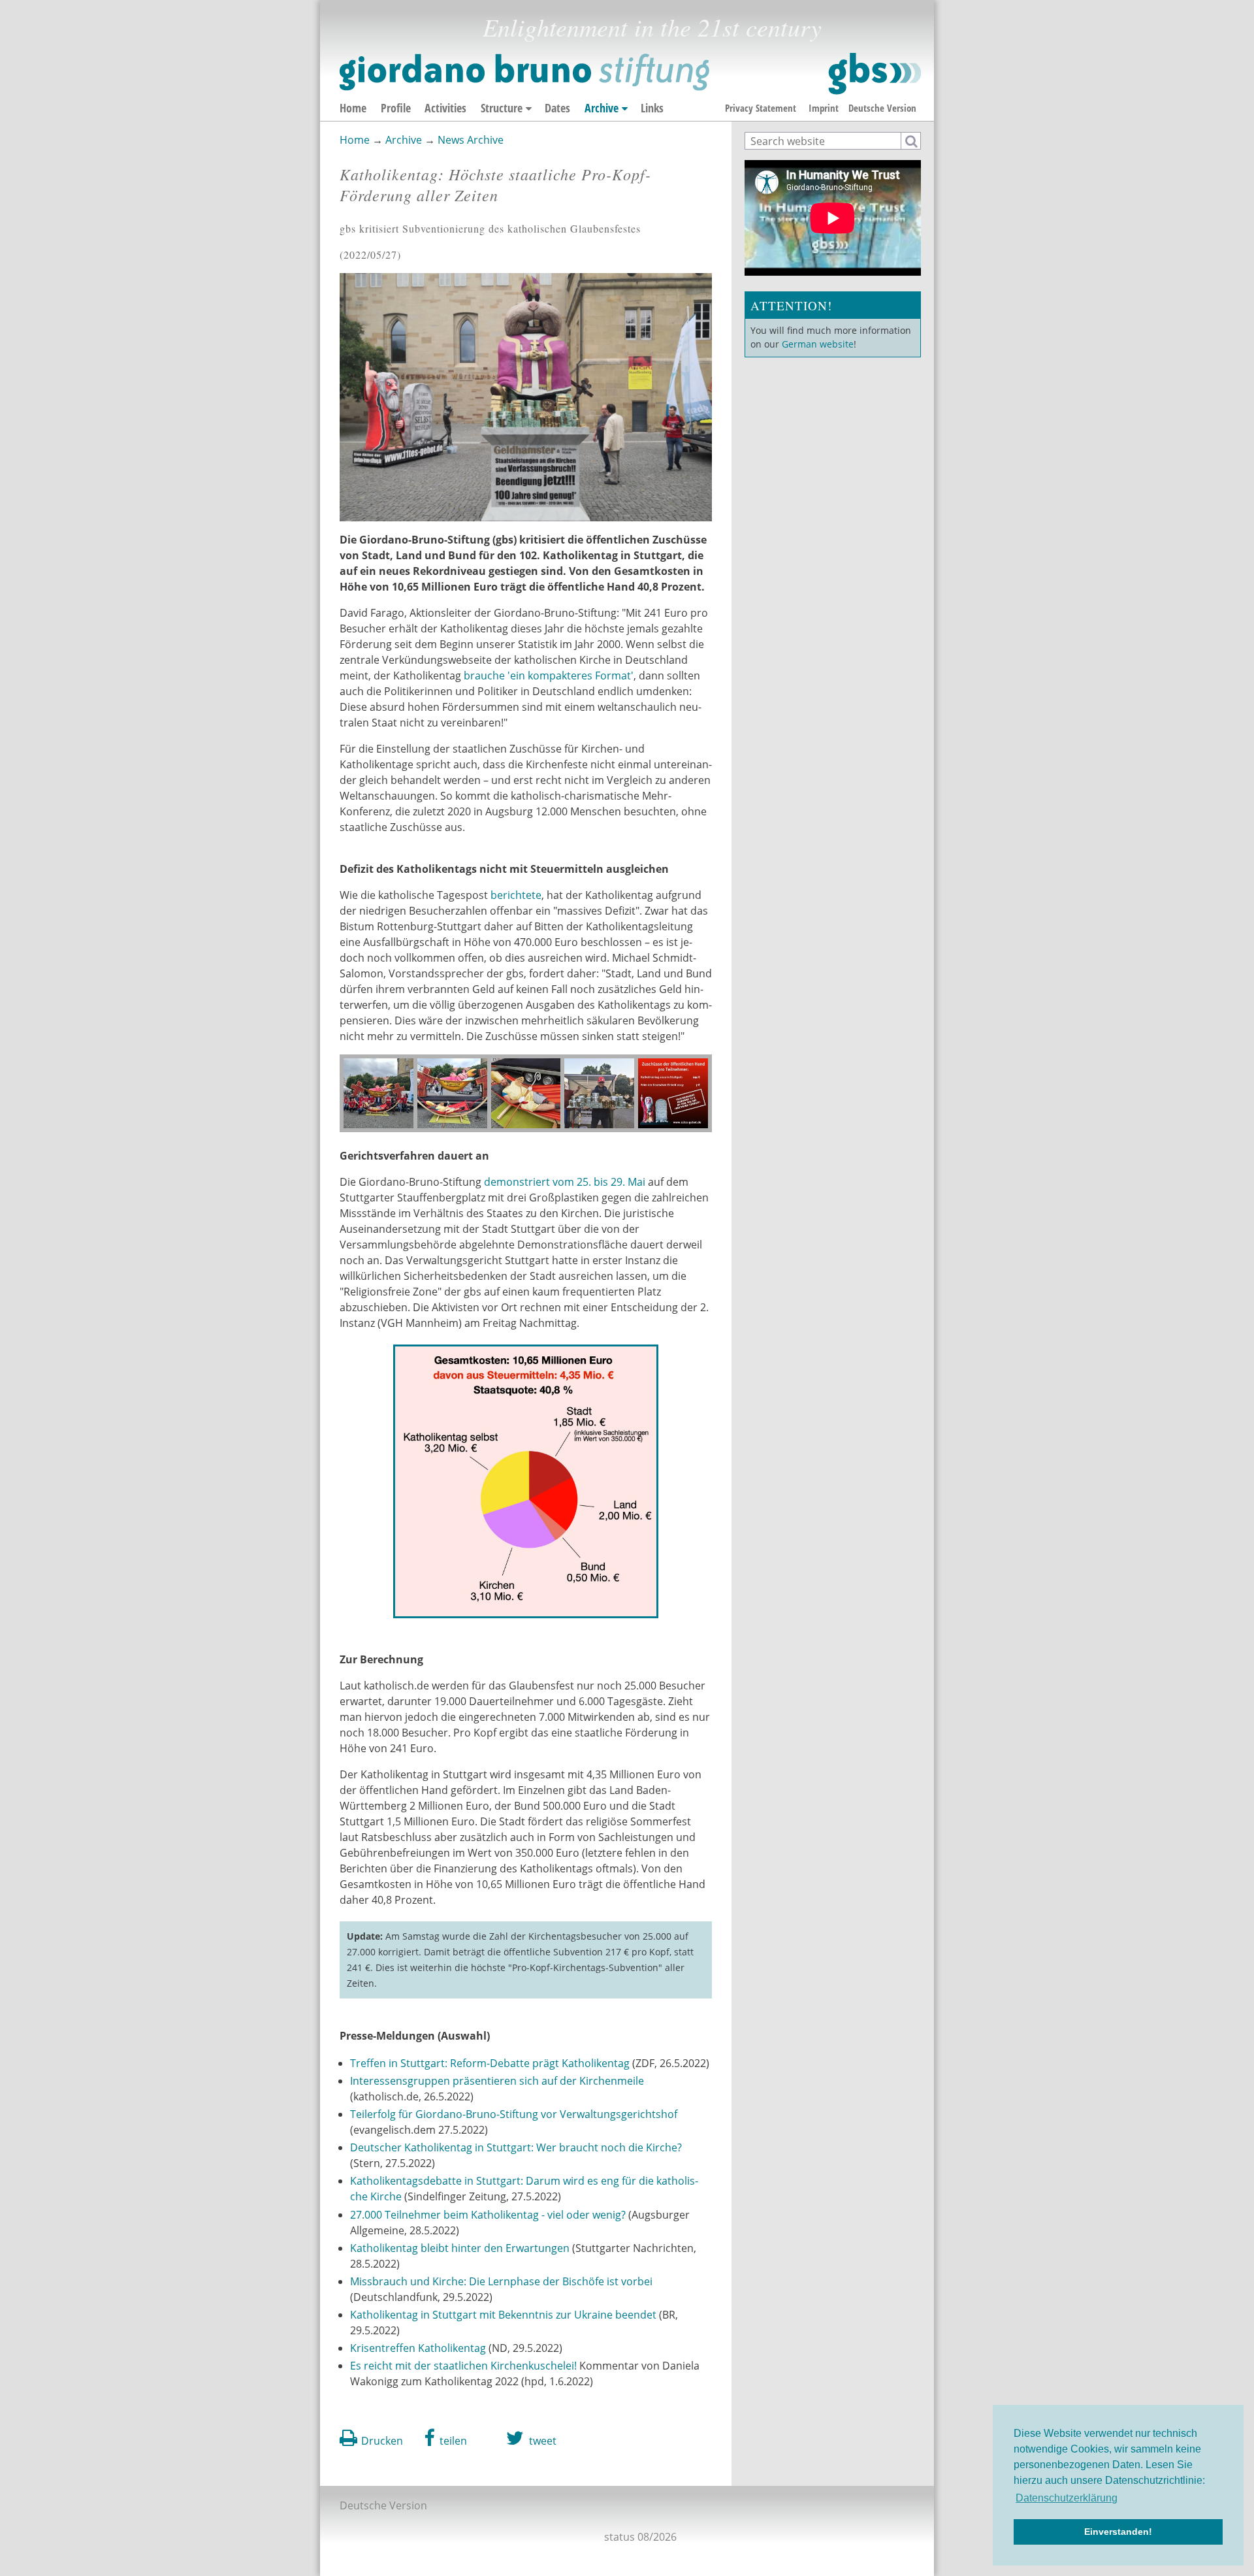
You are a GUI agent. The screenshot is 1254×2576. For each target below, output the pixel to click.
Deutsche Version (882, 108)
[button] (446, 2438)
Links (652, 108)
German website (818, 344)
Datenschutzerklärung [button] (1067, 2498)
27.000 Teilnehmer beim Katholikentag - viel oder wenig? (488, 2215)
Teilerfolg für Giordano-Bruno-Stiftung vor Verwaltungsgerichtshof (514, 2114)
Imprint (824, 108)
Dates (557, 108)
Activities (445, 108)
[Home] (630, 74)
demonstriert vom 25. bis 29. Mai (566, 1182)
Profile (396, 108)
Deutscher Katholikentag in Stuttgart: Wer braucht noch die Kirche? (516, 2147)
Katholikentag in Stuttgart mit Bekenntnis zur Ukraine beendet (505, 2315)
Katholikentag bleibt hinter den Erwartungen (460, 2248)
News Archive (471, 140)
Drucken (382, 2441)
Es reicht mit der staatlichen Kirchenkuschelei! (463, 2366)
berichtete (516, 895)
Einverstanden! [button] (1118, 2532)
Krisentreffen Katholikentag (418, 2348)
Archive (602, 108)
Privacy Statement (761, 108)
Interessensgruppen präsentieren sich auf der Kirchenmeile (497, 2081)
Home (353, 108)
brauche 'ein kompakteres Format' (547, 676)
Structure (502, 108)
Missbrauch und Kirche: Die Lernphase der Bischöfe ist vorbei (501, 2281)
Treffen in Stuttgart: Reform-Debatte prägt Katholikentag (490, 2063)
